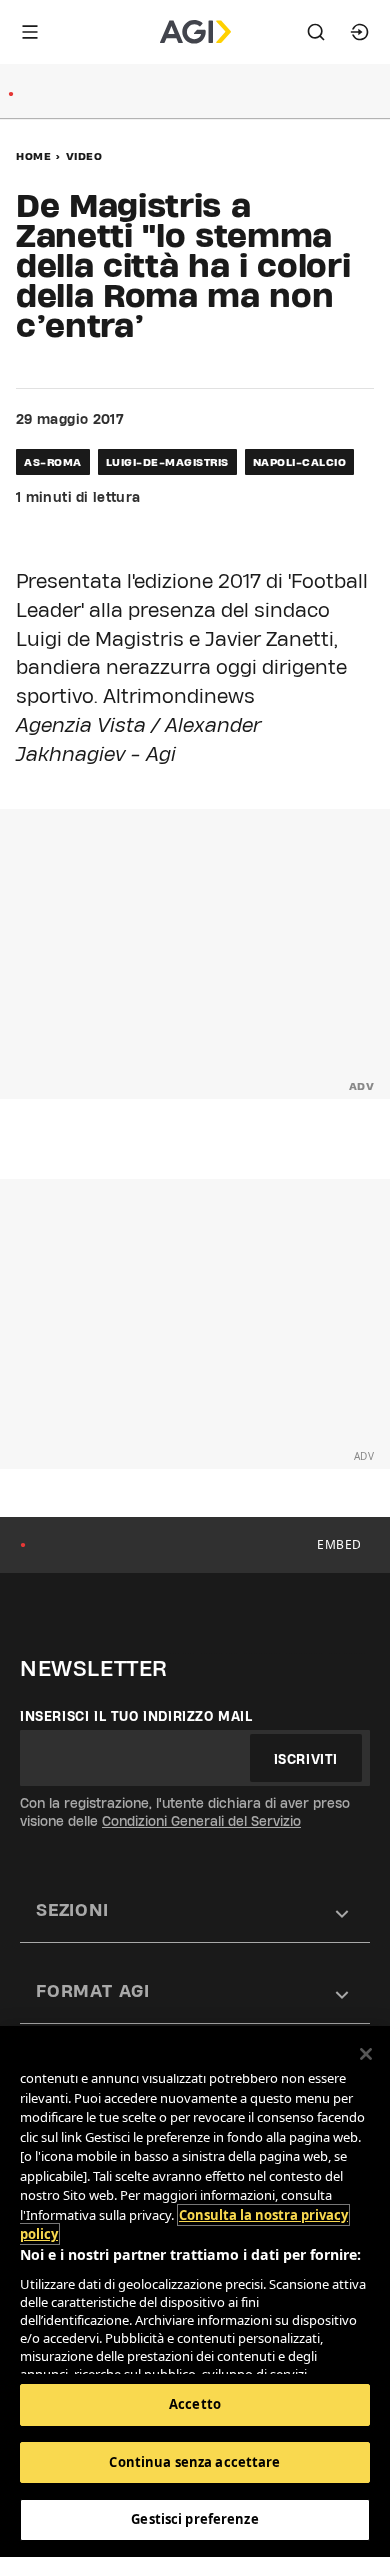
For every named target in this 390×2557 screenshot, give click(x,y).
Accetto (195, 2404)
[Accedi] (360, 32)
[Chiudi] (366, 2054)
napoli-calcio (300, 462)
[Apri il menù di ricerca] (316, 32)
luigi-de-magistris (167, 462)
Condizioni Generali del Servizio (201, 1821)
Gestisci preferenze (194, 2519)
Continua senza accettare (194, 2462)
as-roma (53, 462)
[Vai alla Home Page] (195, 32)
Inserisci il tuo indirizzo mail (136, 1716)
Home (33, 156)
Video (84, 156)
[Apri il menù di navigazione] (30, 32)
